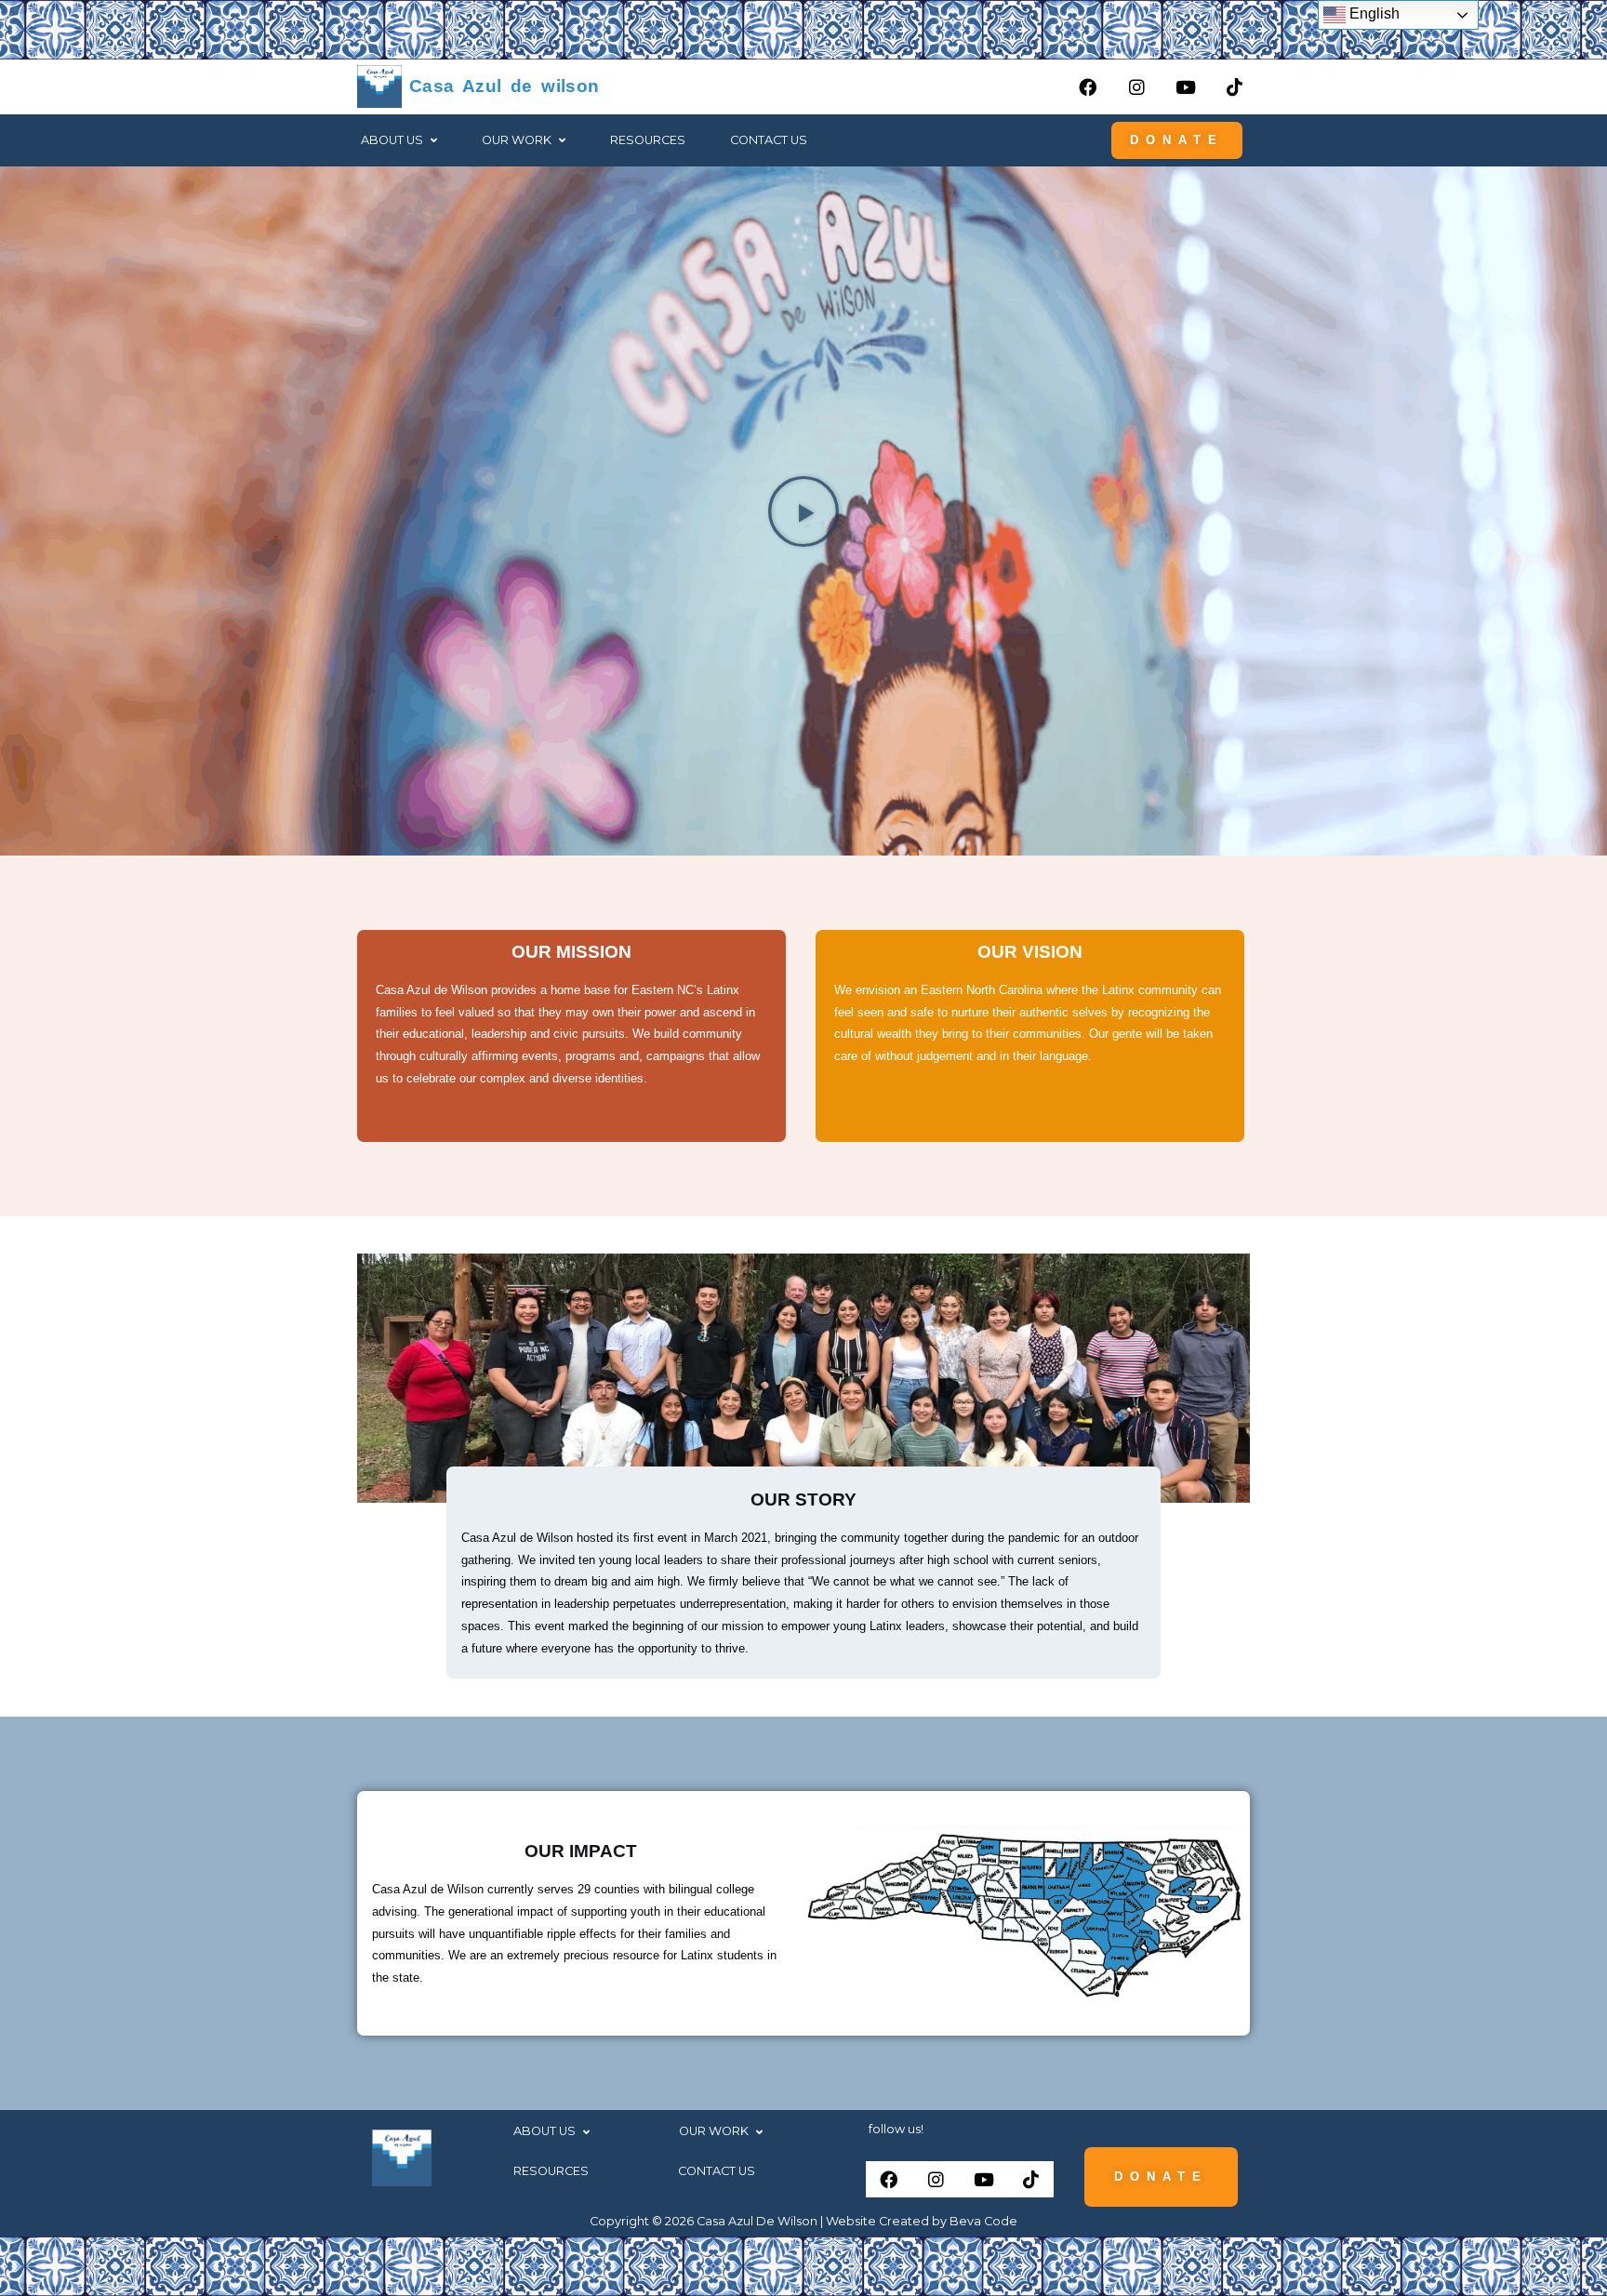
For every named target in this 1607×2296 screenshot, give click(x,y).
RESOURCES (648, 140)
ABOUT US (392, 140)
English (1373, 13)
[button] (399, 141)
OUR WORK (714, 2132)
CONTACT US (769, 140)
